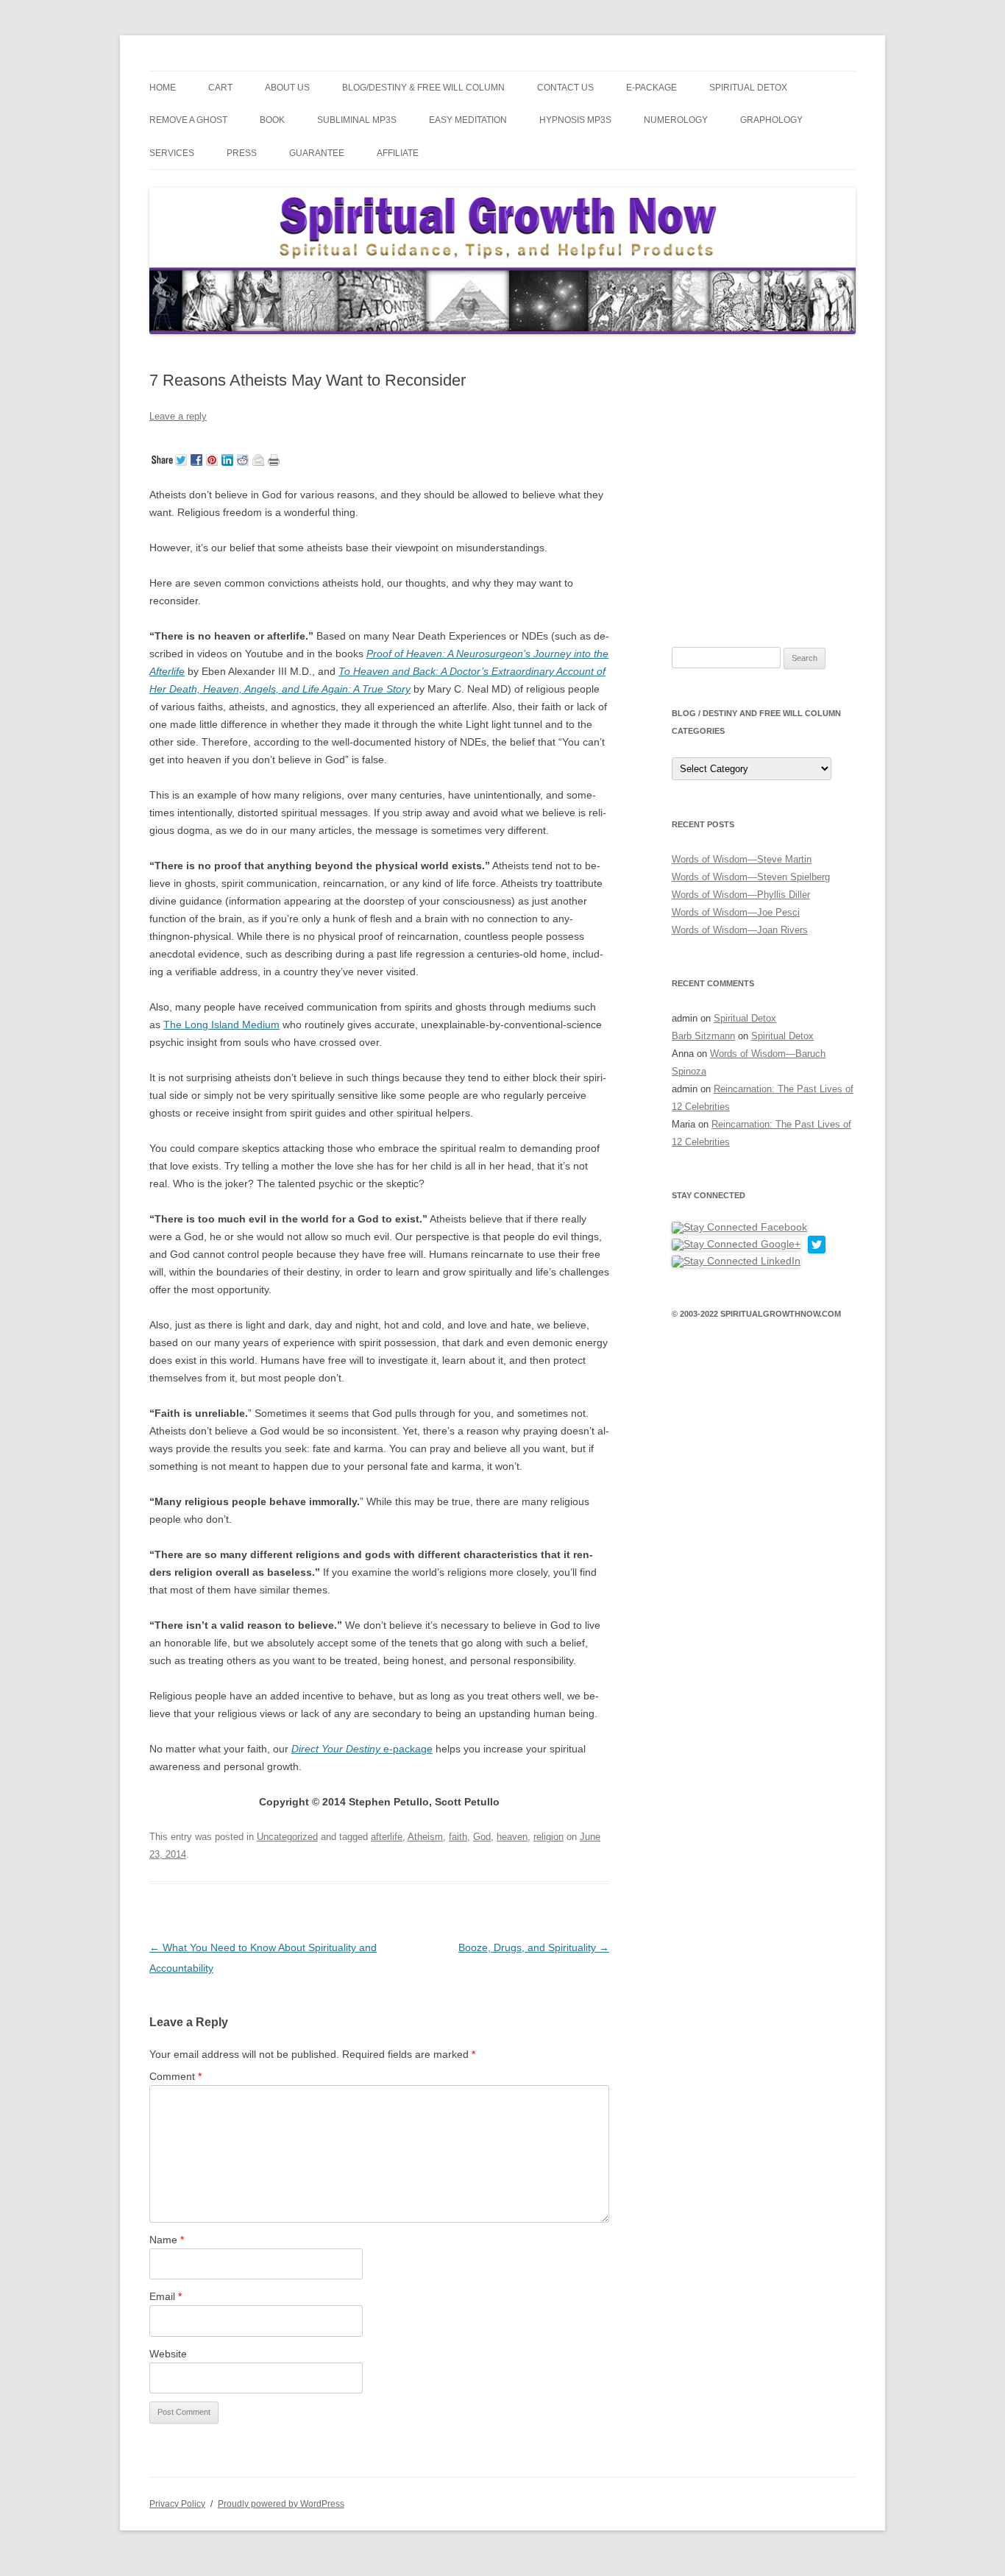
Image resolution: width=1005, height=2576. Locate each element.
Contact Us (565, 88)
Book (272, 120)
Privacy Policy (177, 2504)
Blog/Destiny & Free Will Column (423, 88)
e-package (362, 1749)
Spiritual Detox (748, 88)
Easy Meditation (468, 120)
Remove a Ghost (188, 120)
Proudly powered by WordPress (281, 2504)
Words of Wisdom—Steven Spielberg (751, 877)
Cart (220, 88)
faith (458, 1837)
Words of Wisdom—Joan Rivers (740, 930)
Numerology (676, 120)
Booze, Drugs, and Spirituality (534, 1947)
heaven (512, 1837)
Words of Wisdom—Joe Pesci (736, 912)
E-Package (651, 88)
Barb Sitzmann (703, 1036)
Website (168, 2354)
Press (242, 153)
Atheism (425, 1837)
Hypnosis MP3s (575, 120)
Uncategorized (287, 1837)
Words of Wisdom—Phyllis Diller (741, 895)
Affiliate (398, 153)
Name (167, 2240)
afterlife (387, 1837)
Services (172, 153)
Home (163, 88)
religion (548, 1837)
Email (166, 2296)
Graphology (771, 120)
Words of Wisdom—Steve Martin (742, 859)
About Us (287, 88)
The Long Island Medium (221, 1025)
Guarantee (317, 153)
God (482, 1837)
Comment (175, 2076)
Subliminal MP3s (357, 120)
